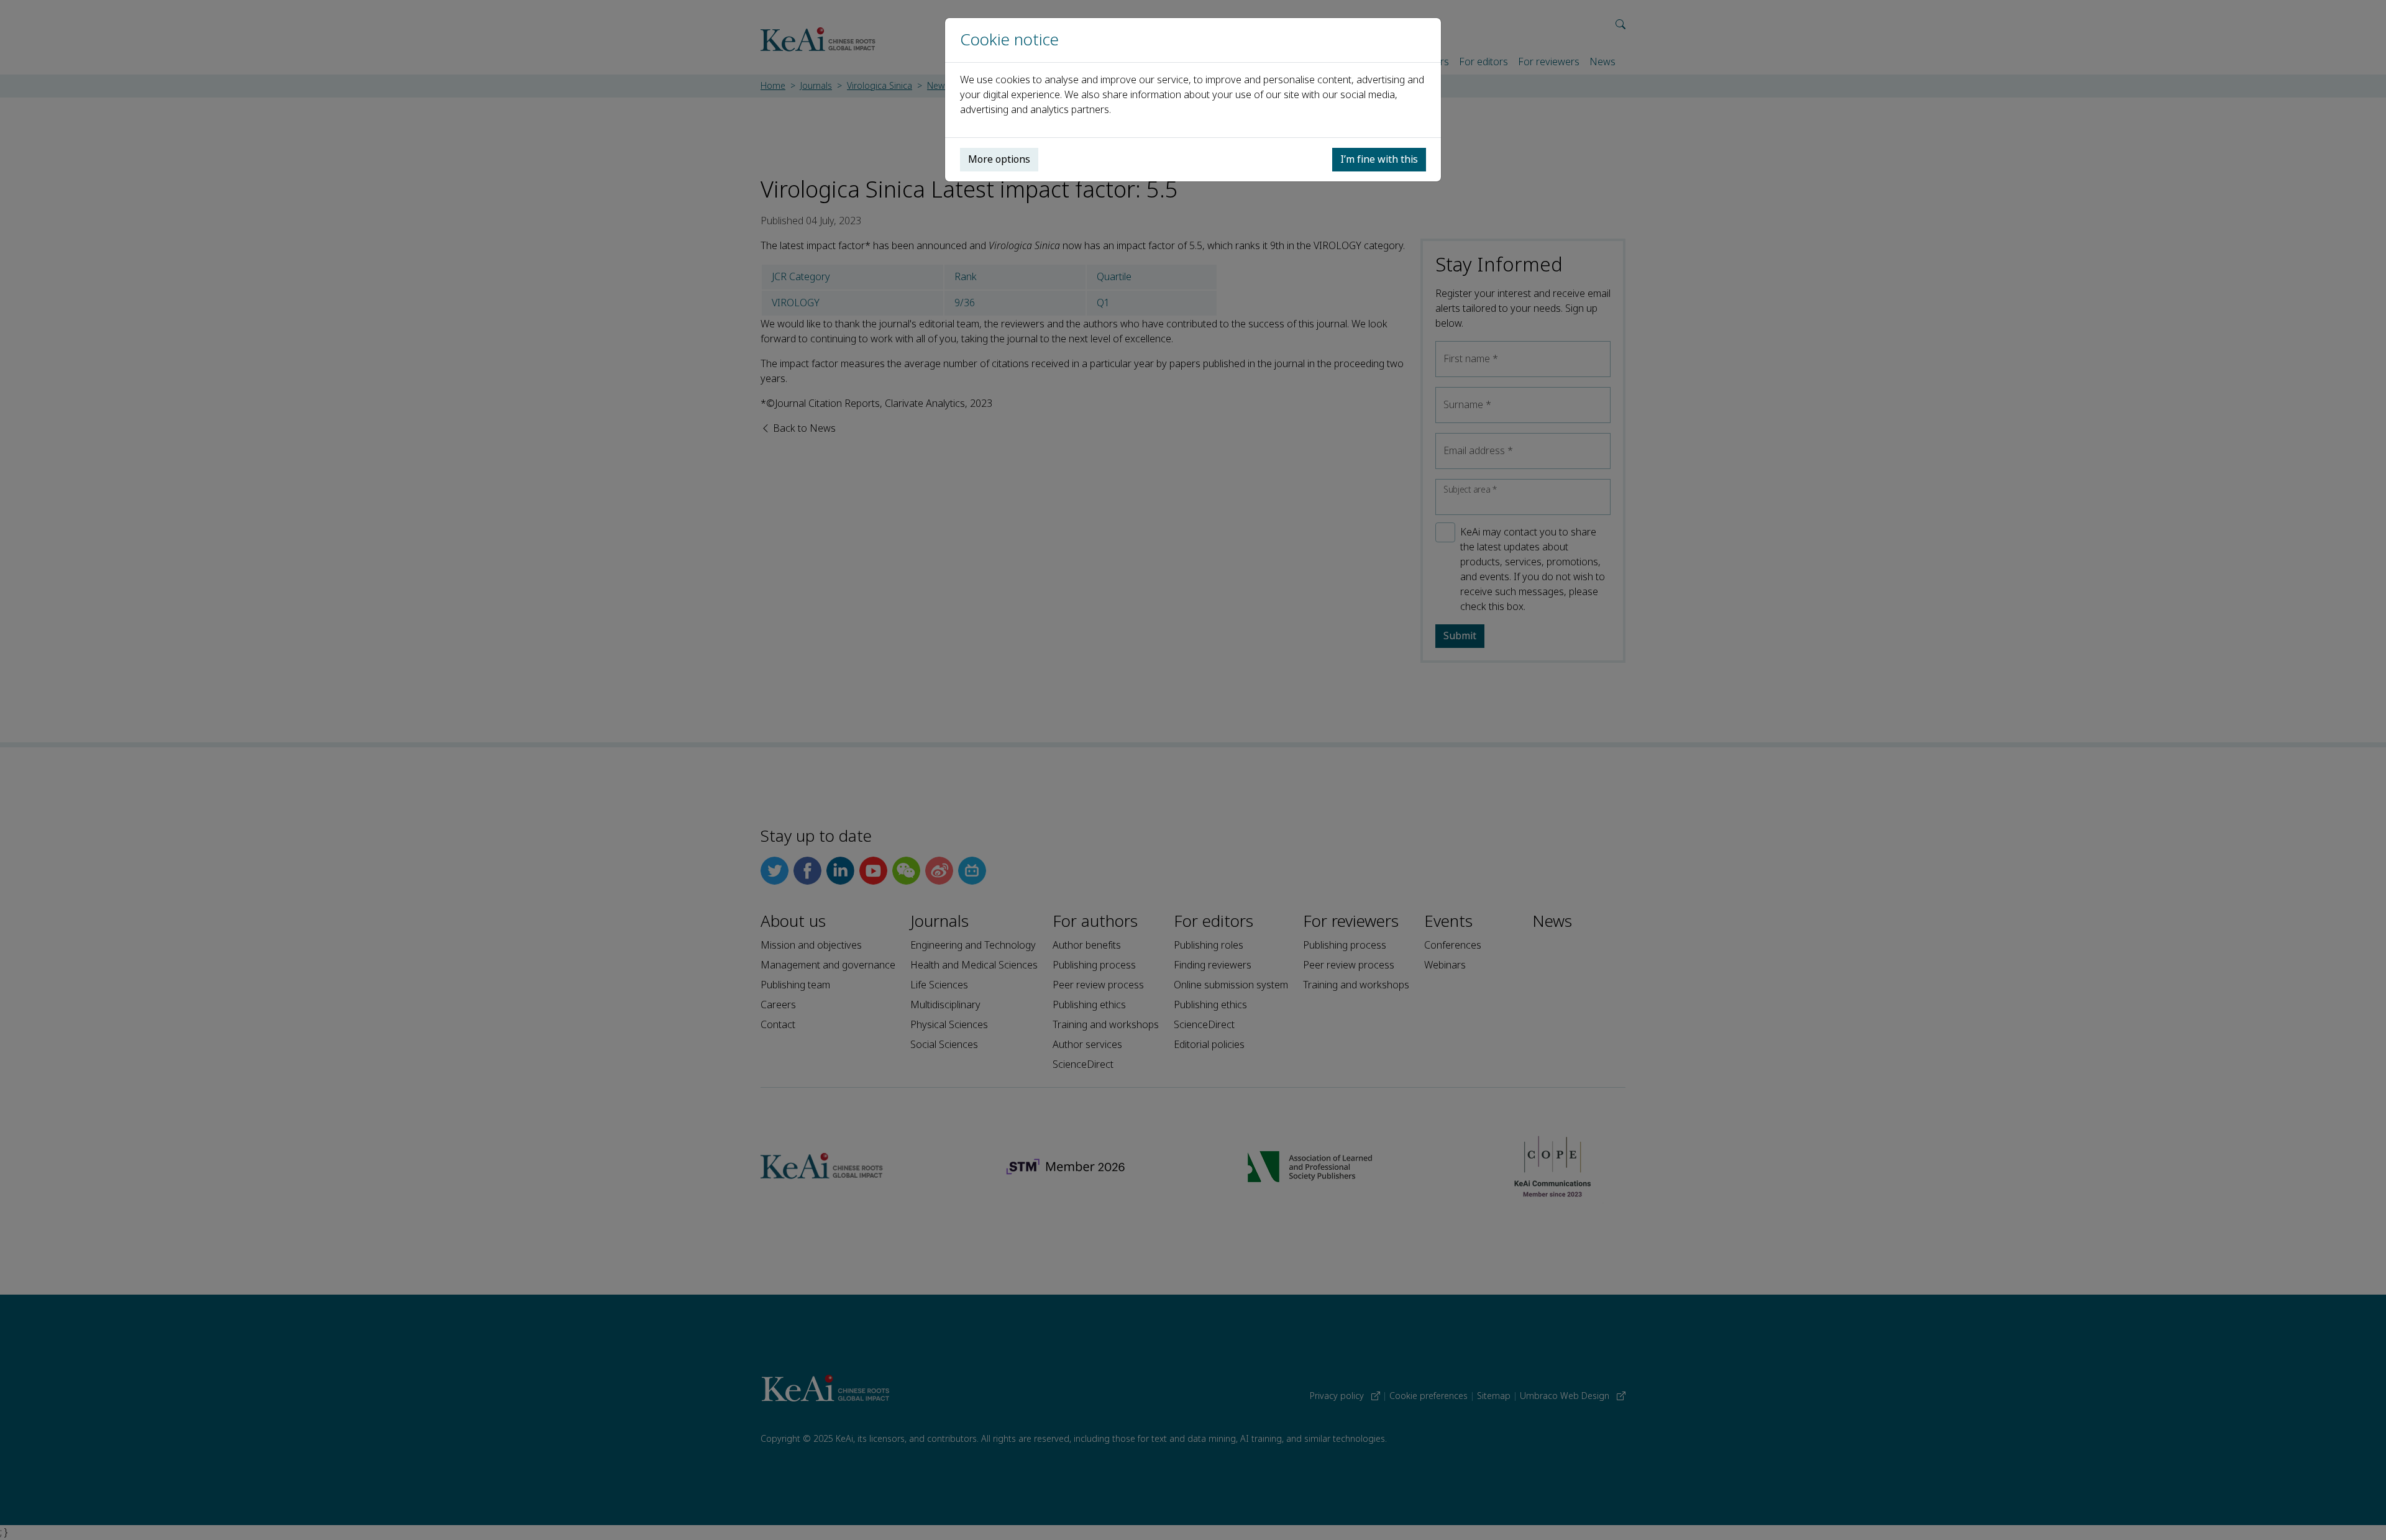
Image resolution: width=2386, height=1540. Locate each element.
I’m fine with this (1379, 159)
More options (999, 159)
